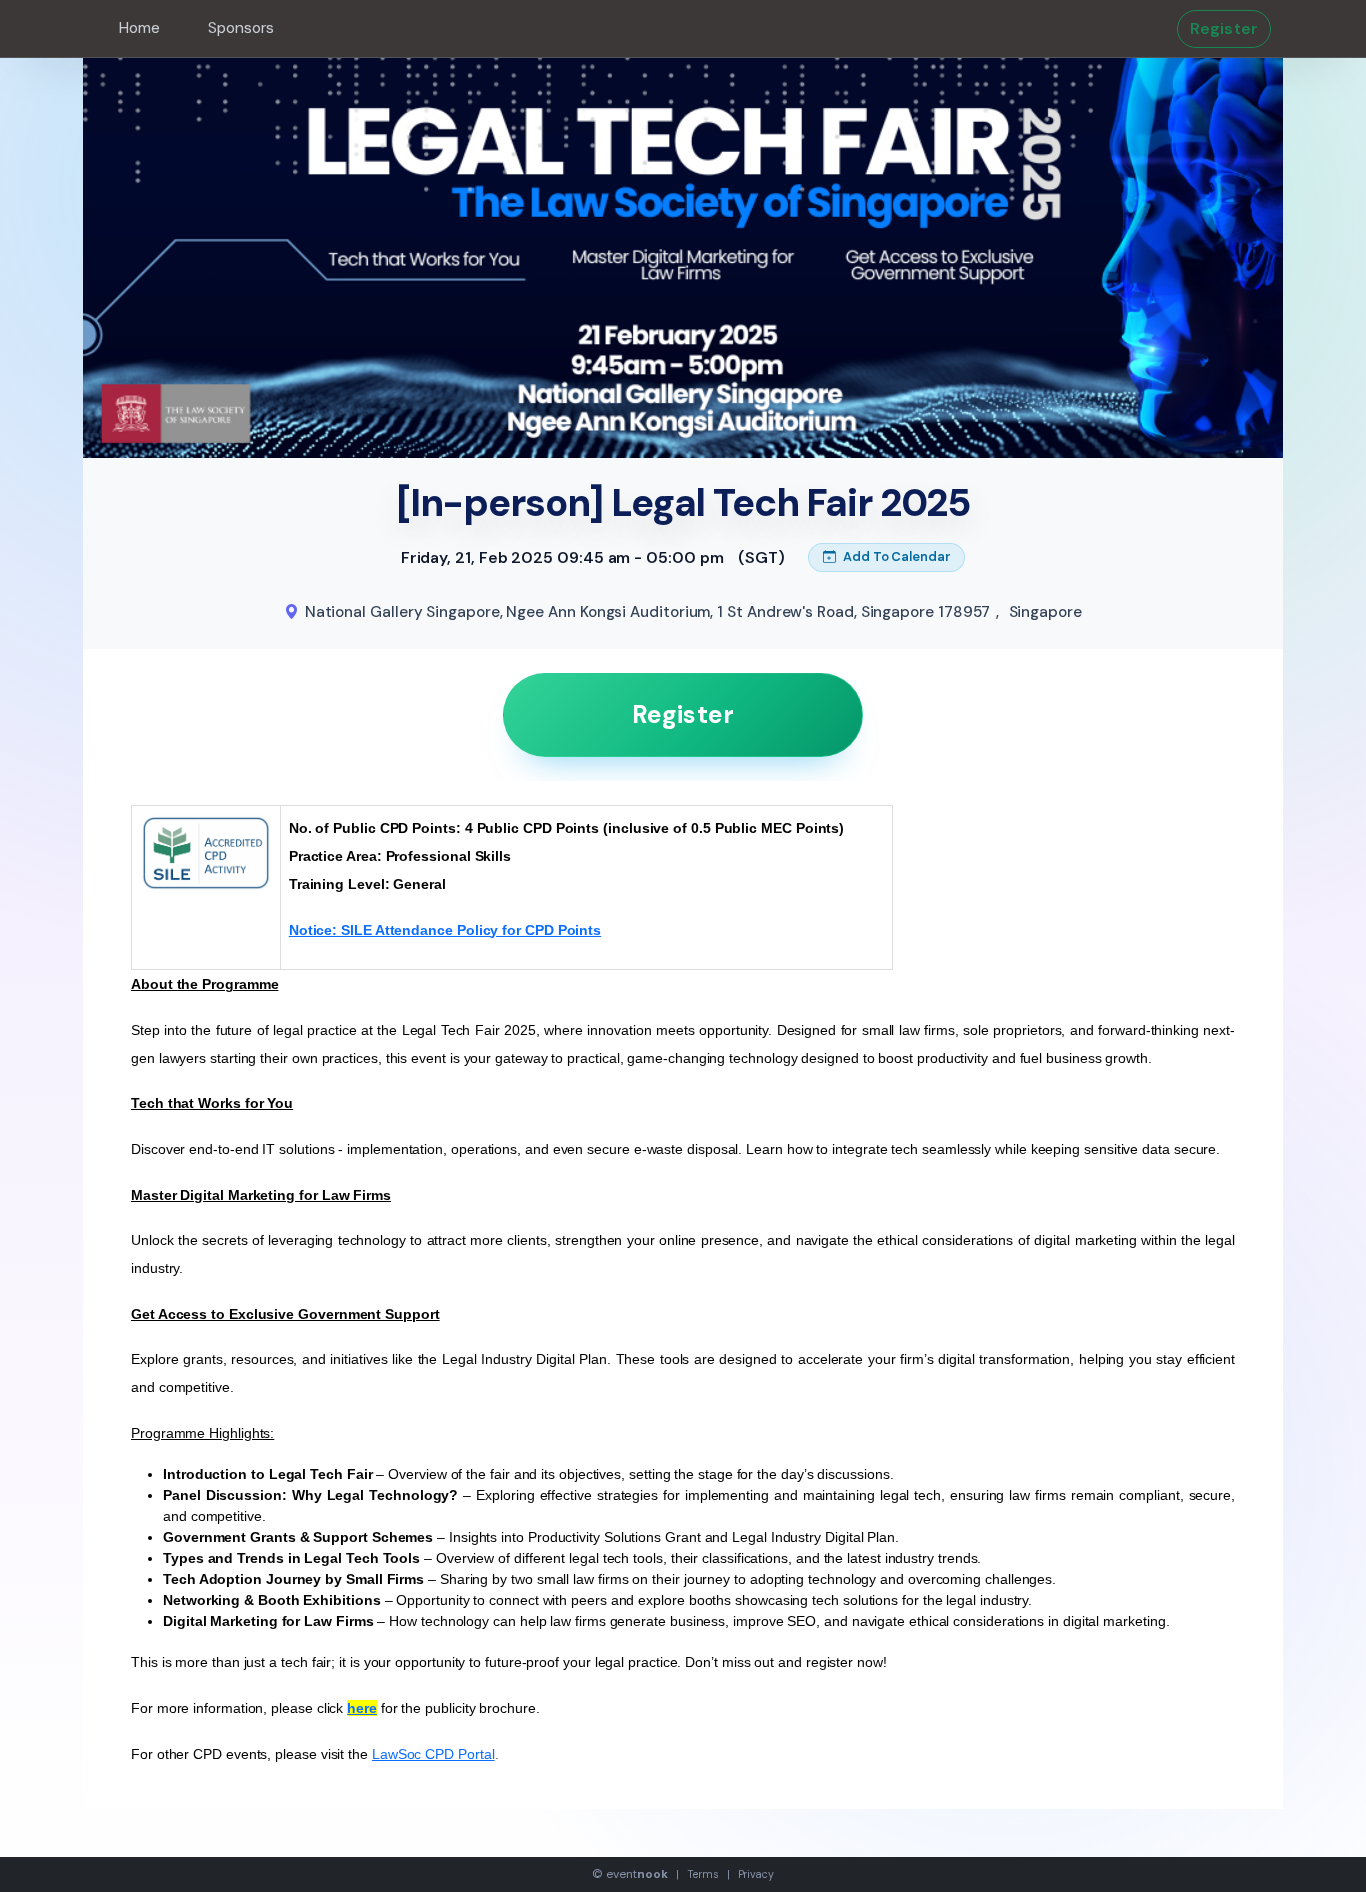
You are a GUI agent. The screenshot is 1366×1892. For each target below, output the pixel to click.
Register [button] (1224, 28)
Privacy (756, 1874)
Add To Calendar (895, 556)
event (637, 1874)
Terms (703, 1874)
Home (139, 28)
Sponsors (240, 28)
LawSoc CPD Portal (433, 1754)
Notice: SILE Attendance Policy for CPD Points (445, 930)
